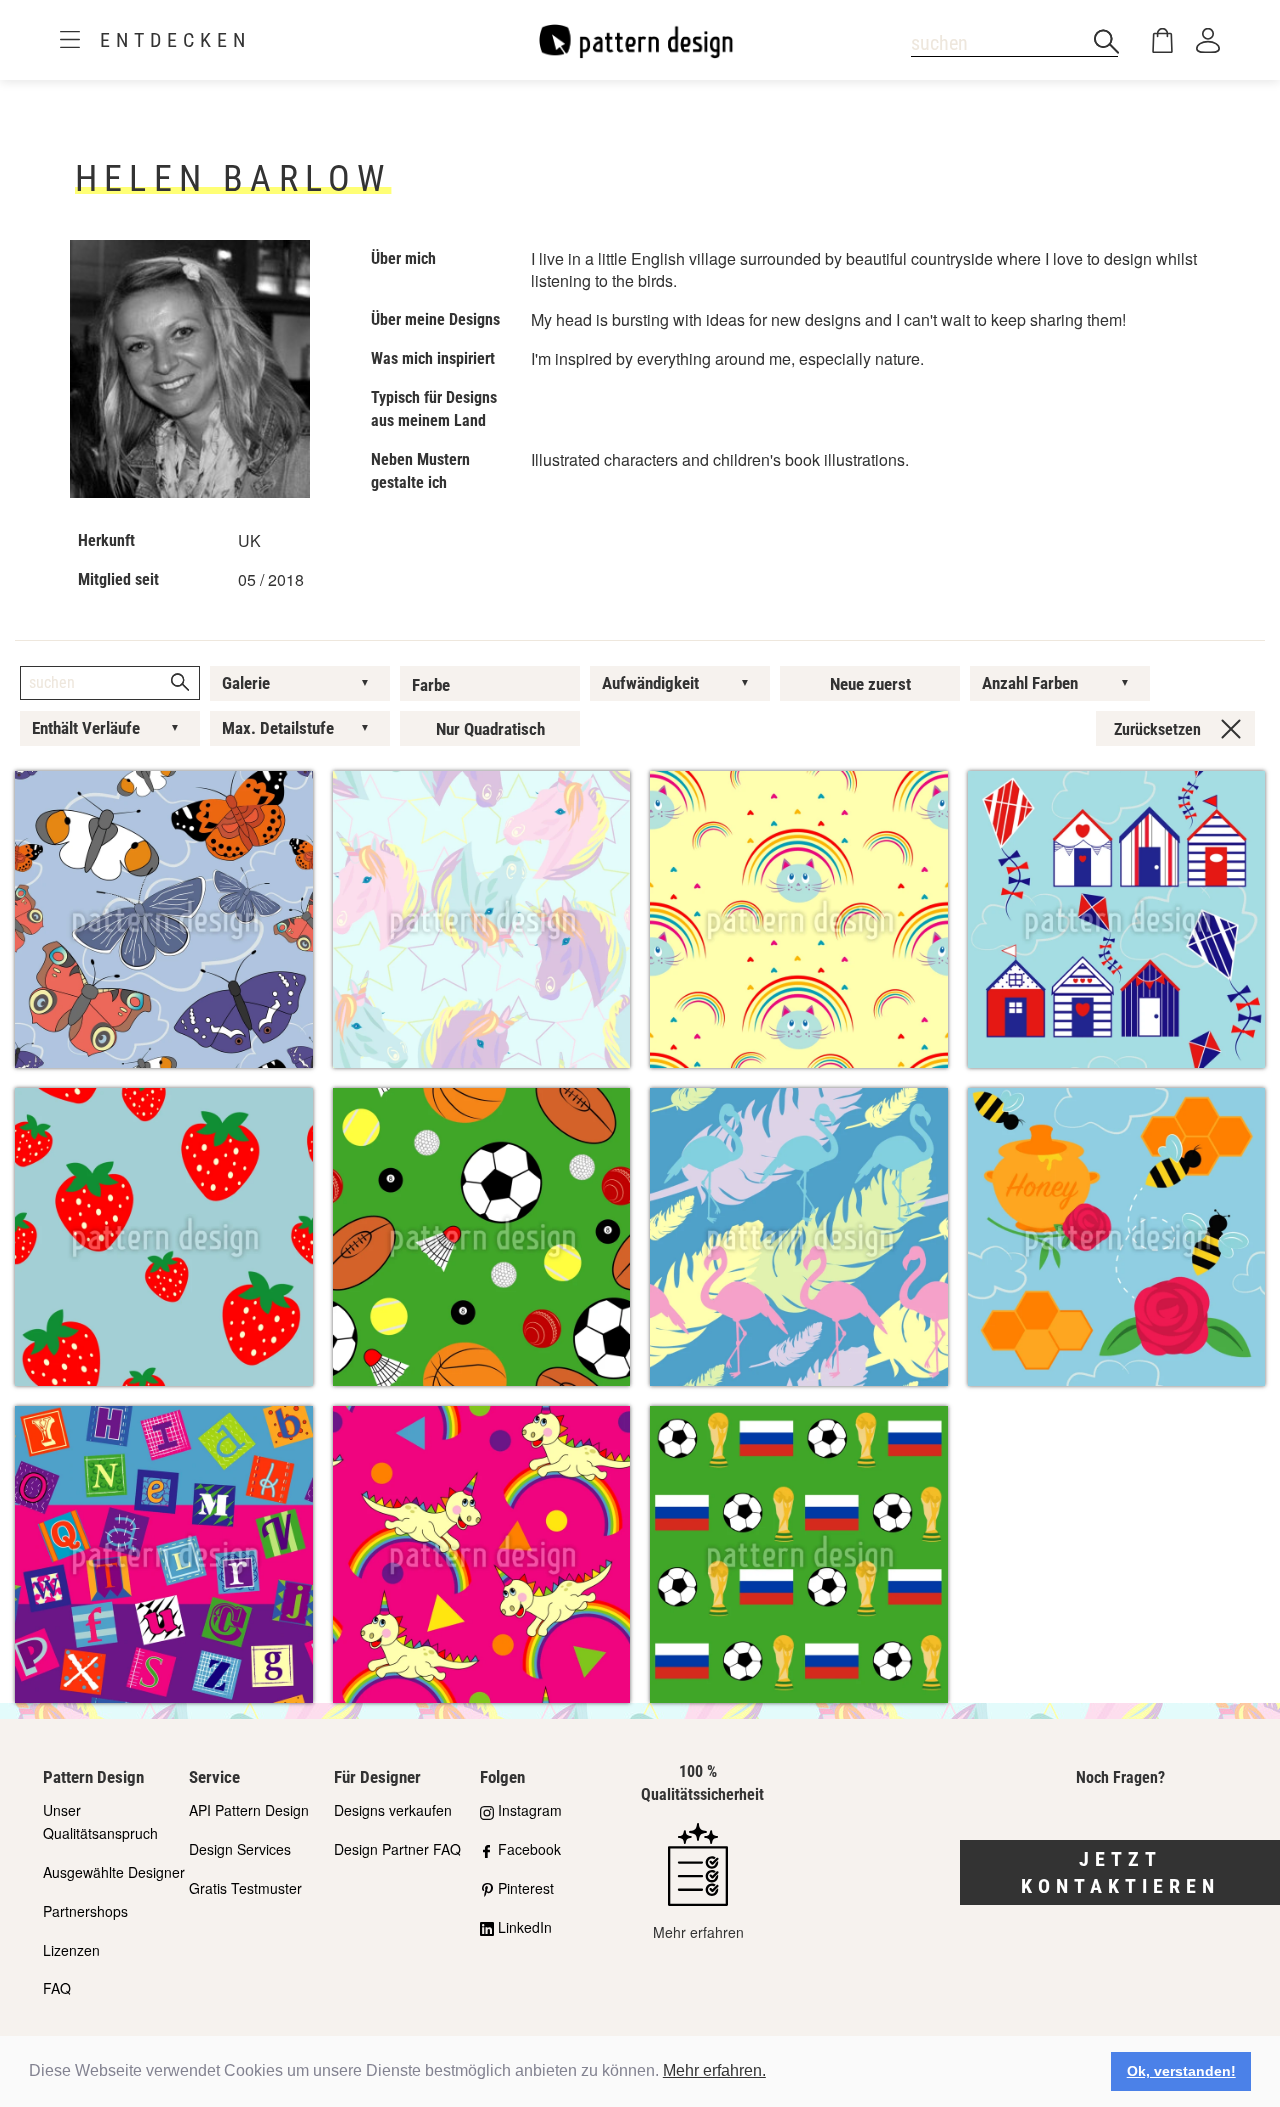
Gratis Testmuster (245, 1888)
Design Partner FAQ (397, 1849)
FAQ (57, 1988)
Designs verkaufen (393, 1810)
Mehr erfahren (698, 1932)
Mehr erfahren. (714, 2070)
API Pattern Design (249, 1810)
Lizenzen (71, 1950)
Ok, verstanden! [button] (1181, 2071)
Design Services (240, 1849)
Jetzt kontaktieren (1120, 1872)
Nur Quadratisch (490, 729)
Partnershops (85, 1911)
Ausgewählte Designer (114, 1872)
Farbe (431, 685)
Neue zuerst (870, 684)
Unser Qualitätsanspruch (100, 1821)
